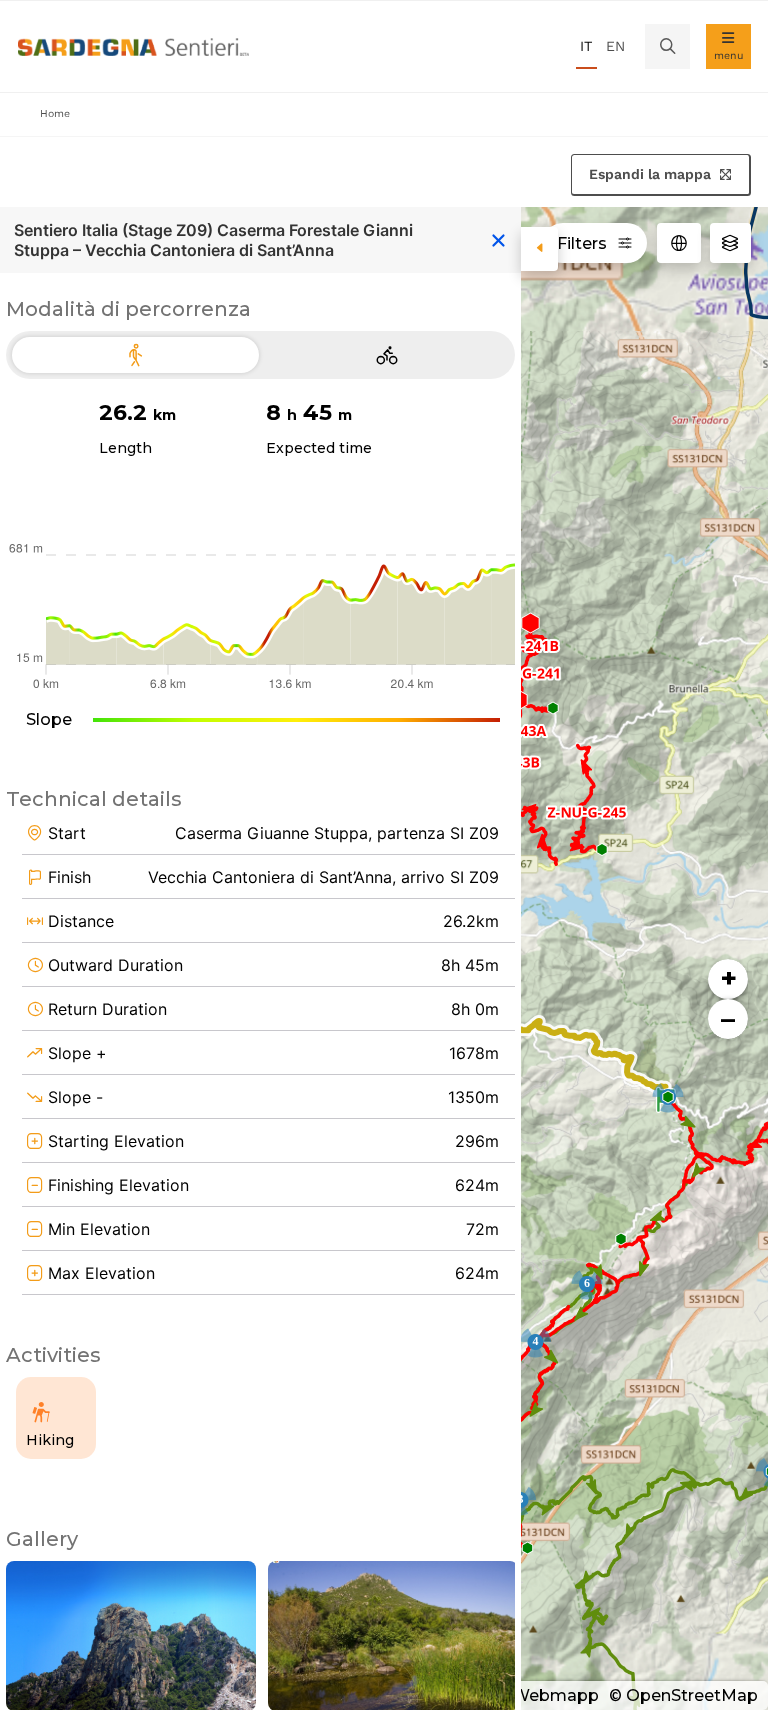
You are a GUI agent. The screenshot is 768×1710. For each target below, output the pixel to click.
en (615, 46)
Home (55, 113)
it (586, 46)
